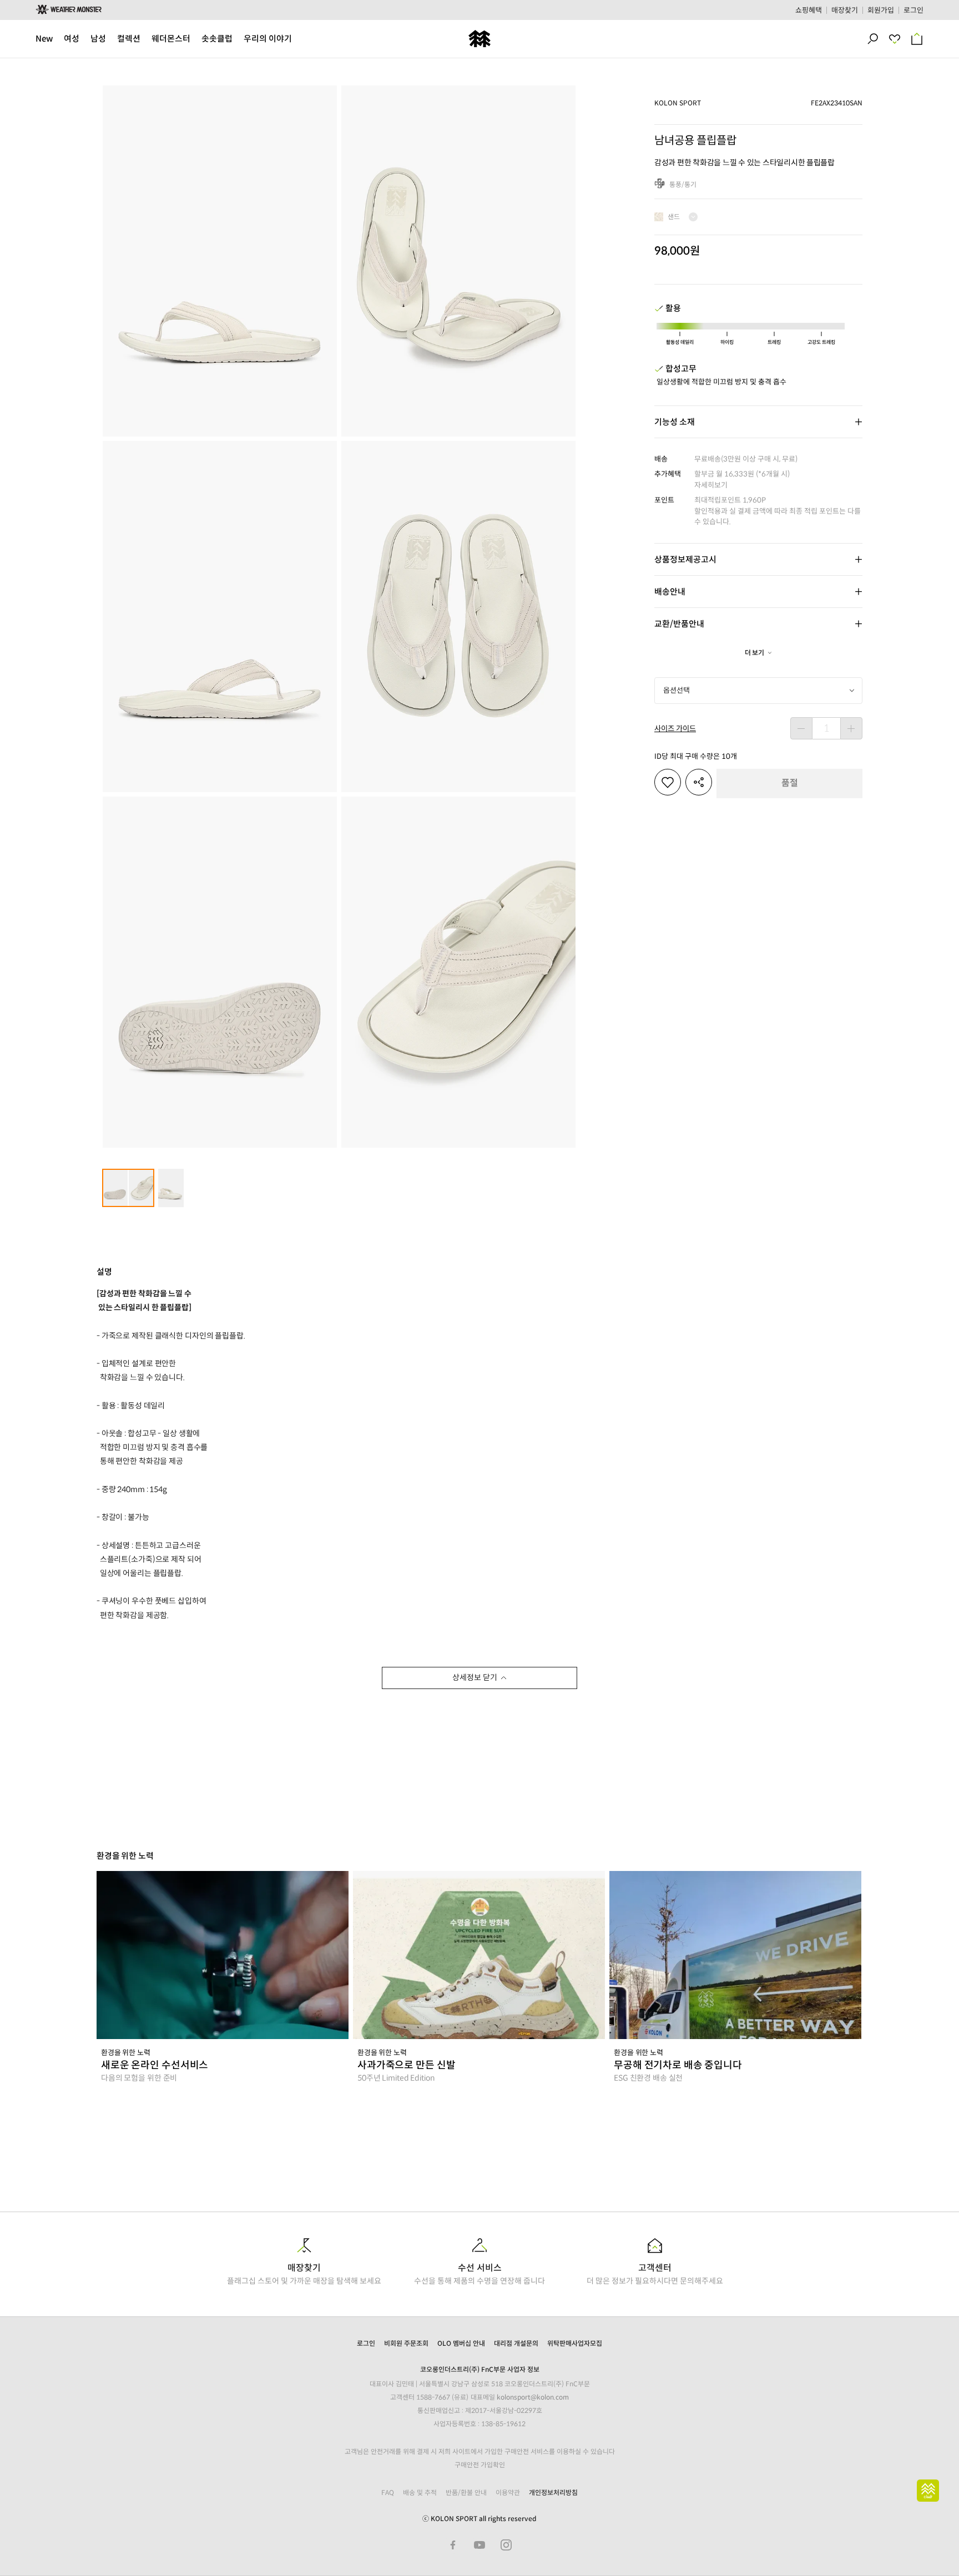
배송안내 (670, 592)
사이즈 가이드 (675, 729)
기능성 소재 (675, 422)
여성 (72, 39)
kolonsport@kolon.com (533, 2397)
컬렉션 (129, 39)
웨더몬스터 (171, 39)
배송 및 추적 (420, 2493)
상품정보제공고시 (685, 559)
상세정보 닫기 (475, 1677)
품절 (790, 783)
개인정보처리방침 (553, 2493)
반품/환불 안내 (466, 2493)
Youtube (479, 2545)
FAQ (388, 2493)
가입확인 (493, 2465)
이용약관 (508, 2493)
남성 (98, 39)
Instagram (506, 2545)
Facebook (453, 2545)
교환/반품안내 (679, 624)
